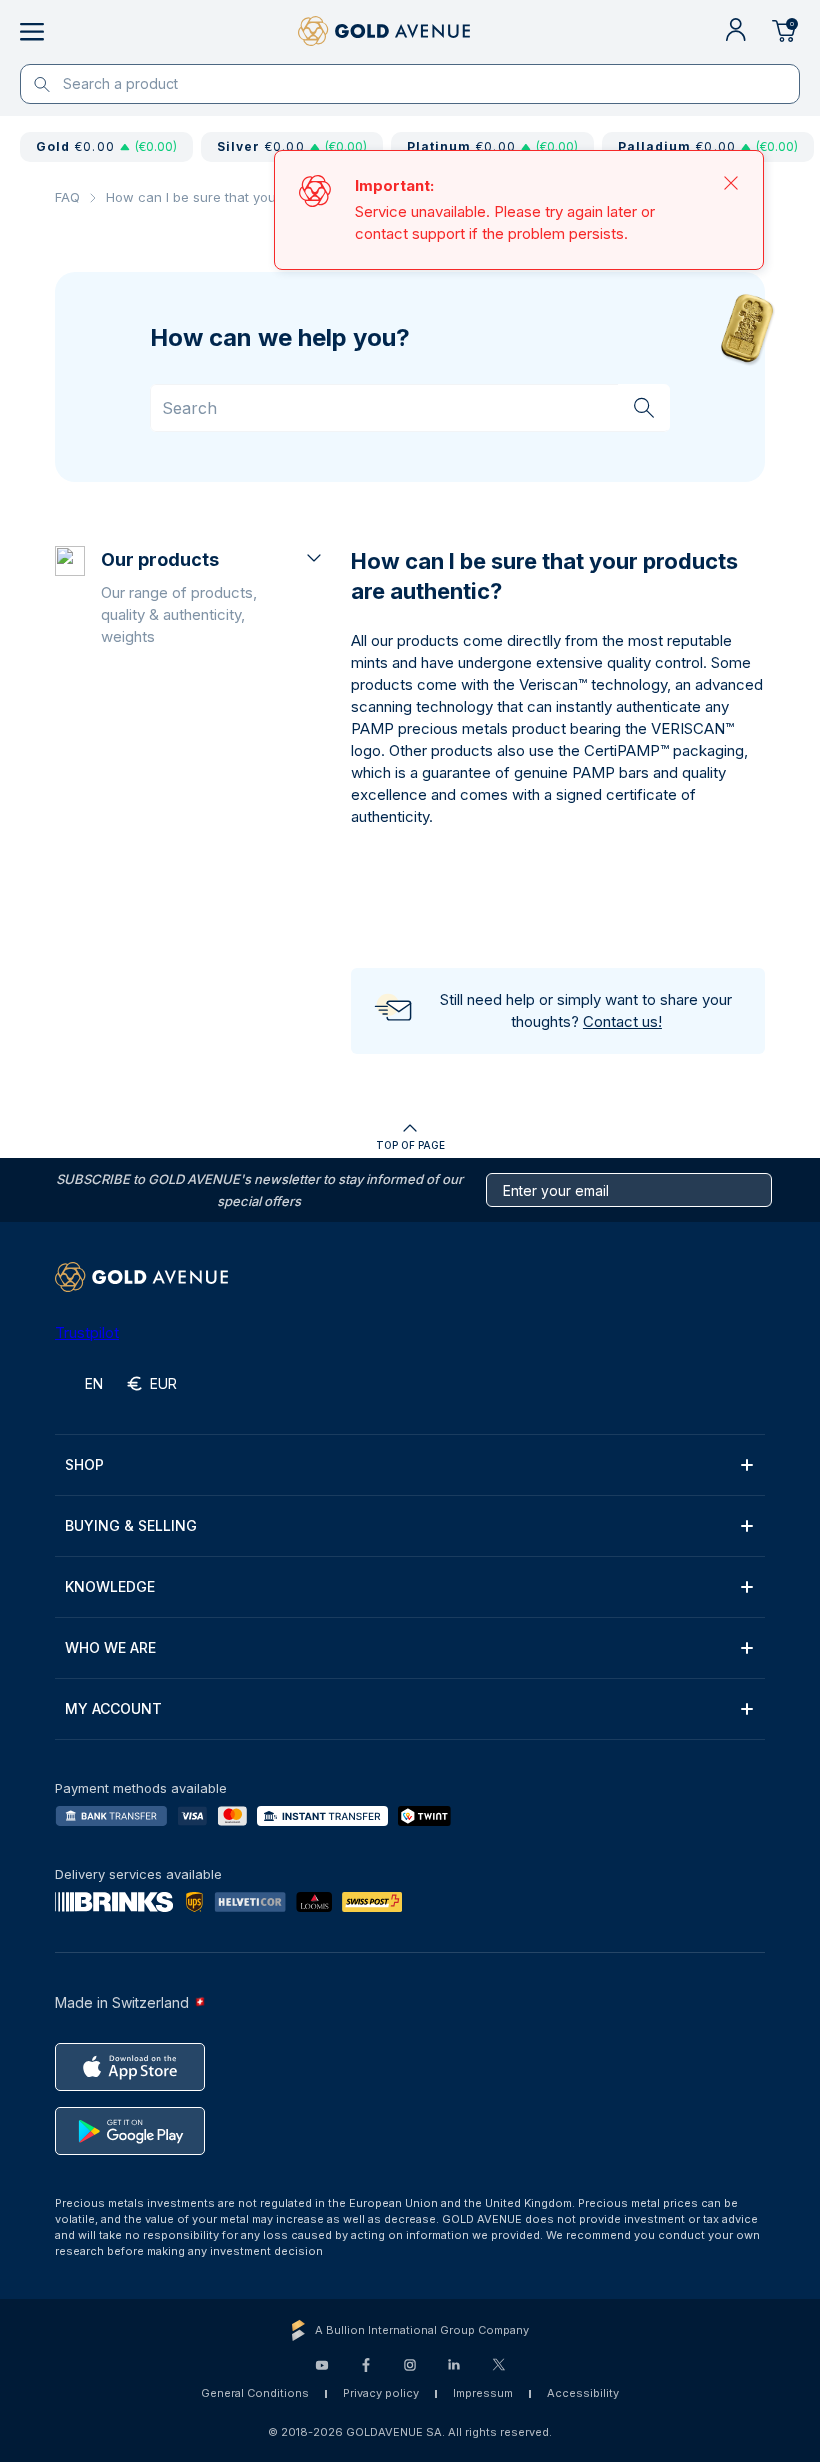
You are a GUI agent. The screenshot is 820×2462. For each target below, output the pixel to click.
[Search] (644, 407)
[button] (213, 597)
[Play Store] (130, 2131)
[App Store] (130, 2067)
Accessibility (583, 2393)
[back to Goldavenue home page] (384, 32)
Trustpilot (87, 1332)
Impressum (483, 2393)
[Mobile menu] (32, 32)
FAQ (67, 197)
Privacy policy (381, 2393)
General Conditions (255, 2393)
